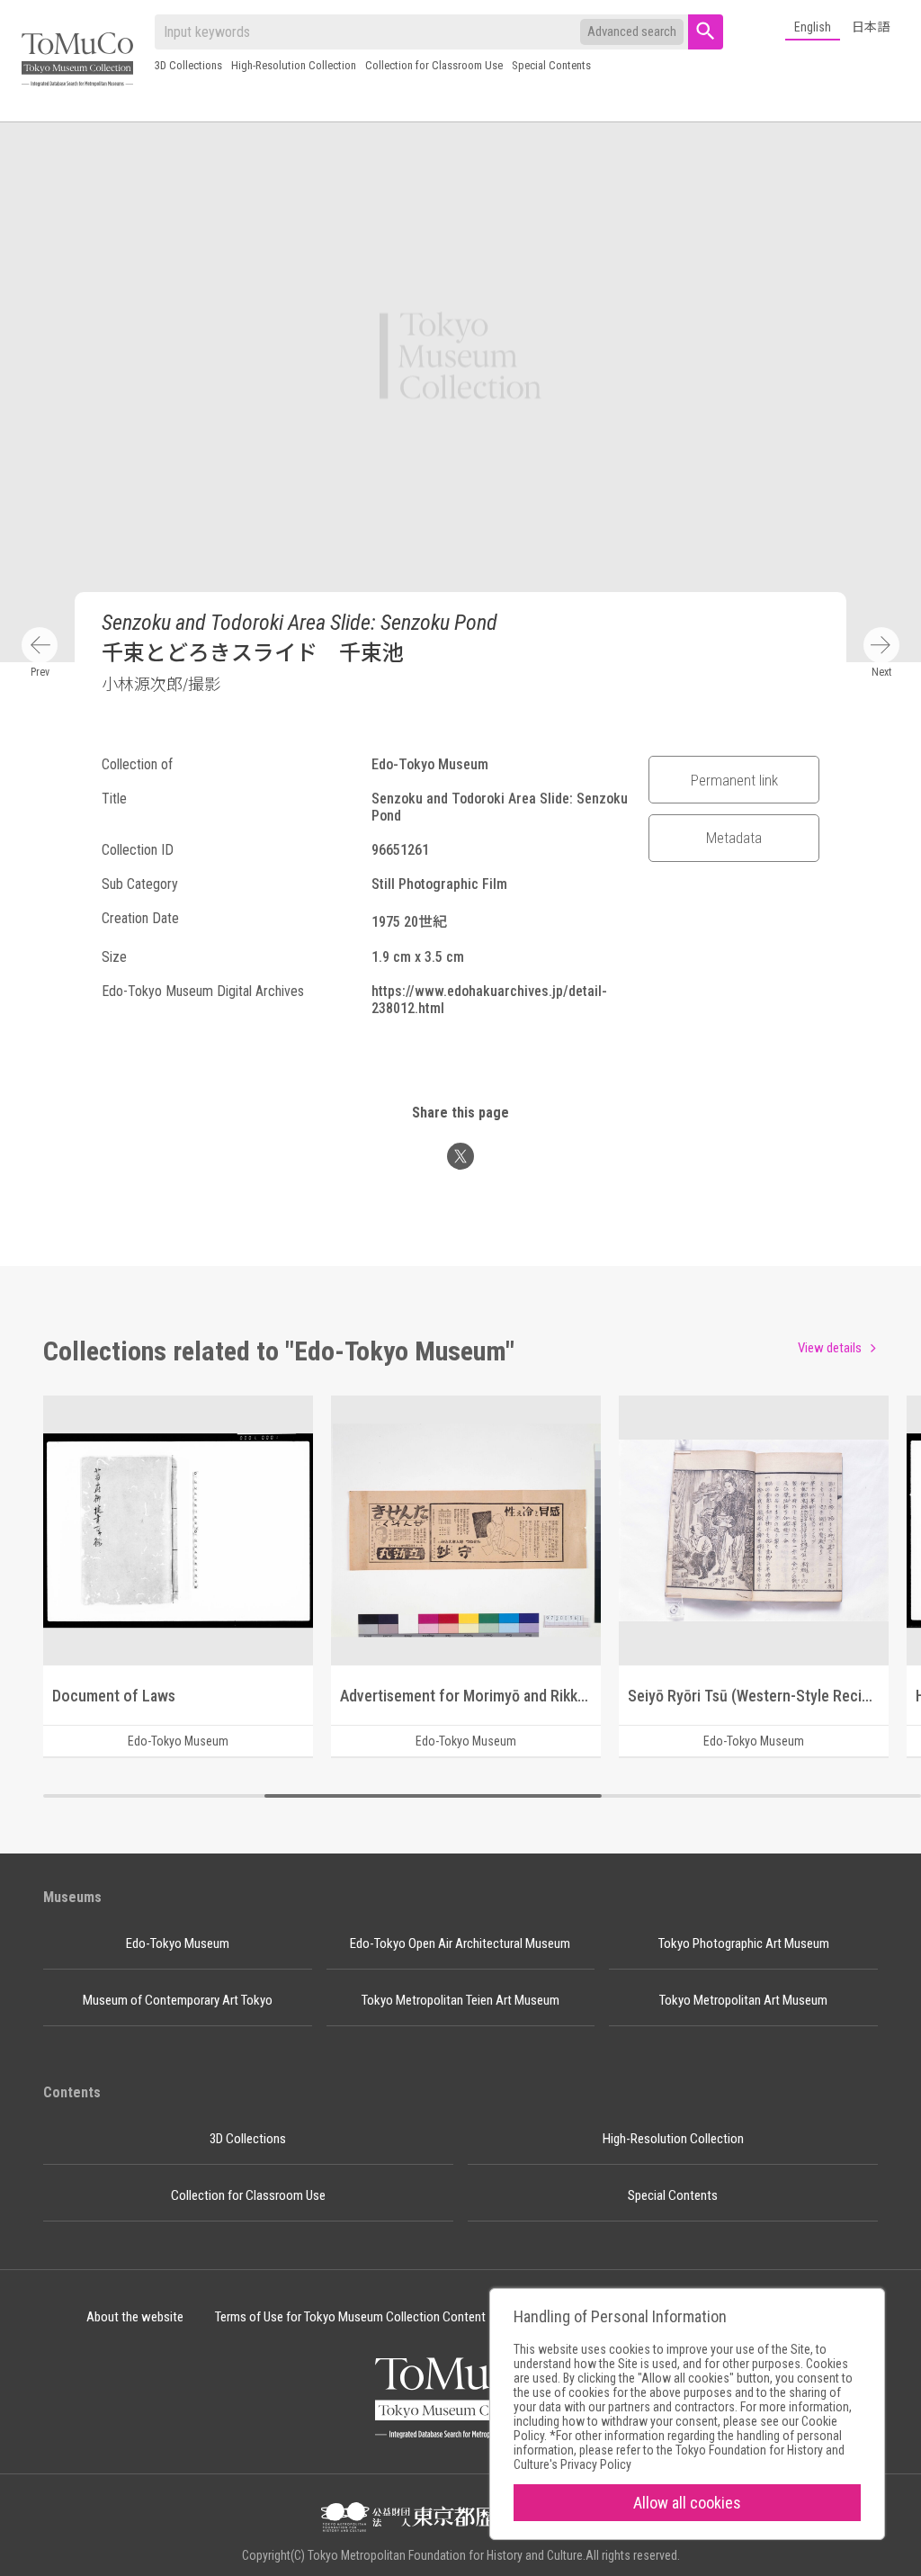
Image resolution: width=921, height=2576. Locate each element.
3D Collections (188, 65)
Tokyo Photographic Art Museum (744, 1943)
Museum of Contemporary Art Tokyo (178, 2000)
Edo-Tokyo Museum (178, 1943)
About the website (135, 2317)
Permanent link (734, 780)
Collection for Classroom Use (434, 65)
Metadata (734, 838)
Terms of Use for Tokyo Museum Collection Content (350, 2317)
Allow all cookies (687, 2503)
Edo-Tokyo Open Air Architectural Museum (460, 1943)
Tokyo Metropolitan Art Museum (743, 2000)
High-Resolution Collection (294, 65)
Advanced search (632, 31)
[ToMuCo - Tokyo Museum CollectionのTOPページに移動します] (77, 61)
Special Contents (551, 65)
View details (830, 1348)
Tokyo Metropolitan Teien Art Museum (460, 2000)
